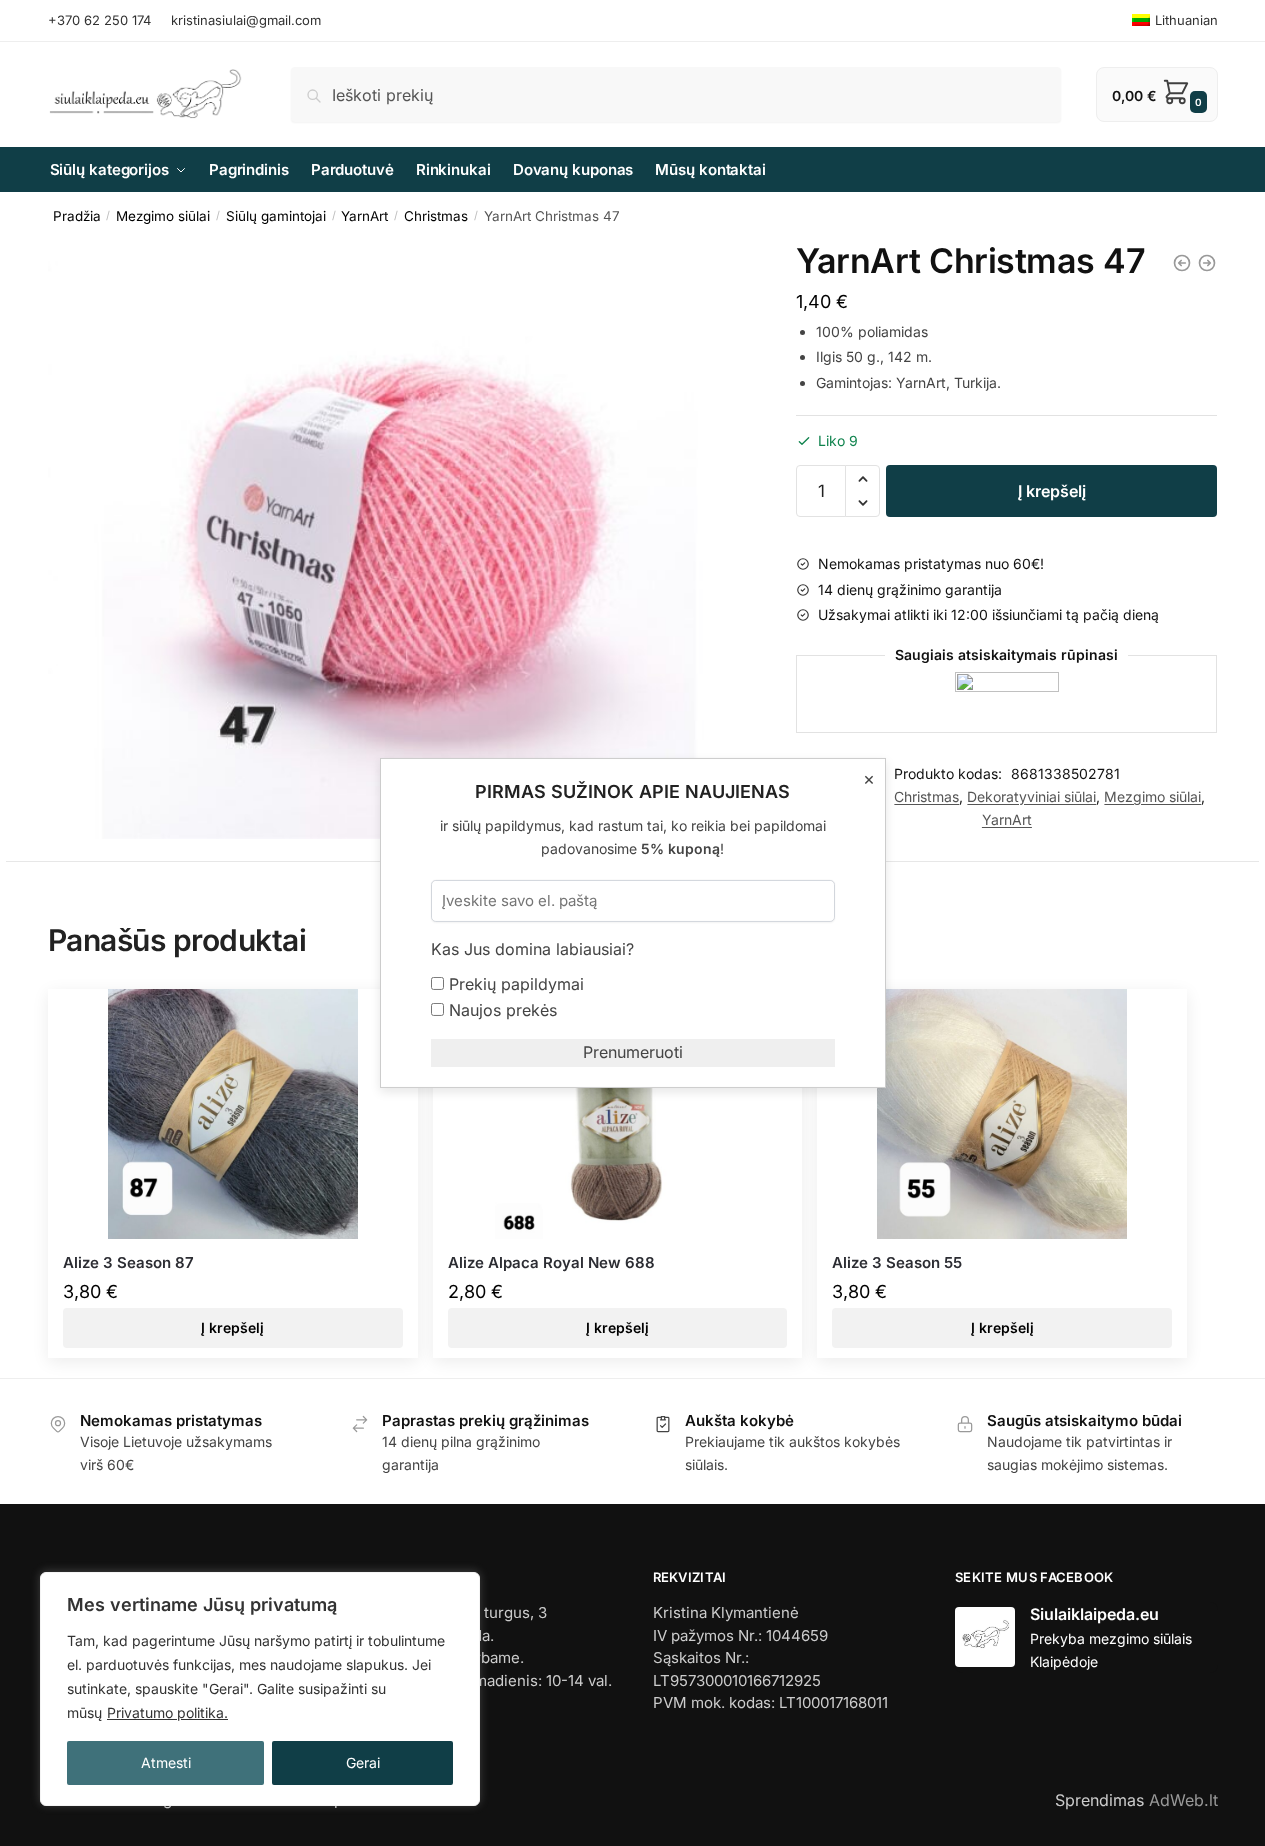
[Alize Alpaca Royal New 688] (618, 1114)
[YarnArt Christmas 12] (1182, 263)
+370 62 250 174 (99, 20)
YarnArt (364, 216)
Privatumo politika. (167, 1712)
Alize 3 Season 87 (128, 1262)
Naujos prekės (500, 1010)
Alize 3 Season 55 (897, 1262)
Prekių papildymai (514, 984)
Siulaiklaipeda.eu (1094, 1614)
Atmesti (166, 1762)
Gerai (363, 1762)
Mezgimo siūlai (163, 216)
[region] (260, 1689)
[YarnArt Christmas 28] (1207, 263)
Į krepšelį (1052, 491)
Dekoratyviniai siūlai (1031, 796)
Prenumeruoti (633, 1052)
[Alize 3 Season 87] (233, 1114)
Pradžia (77, 216)
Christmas (436, 216)
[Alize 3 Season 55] (1002, 1114)
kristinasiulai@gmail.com (246, 20)
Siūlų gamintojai (276, 216)
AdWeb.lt (1183, 1800)
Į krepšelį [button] (232, 1327)
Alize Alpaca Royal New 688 (551, 1262)
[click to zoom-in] (399, 541)
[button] (862, 479)
